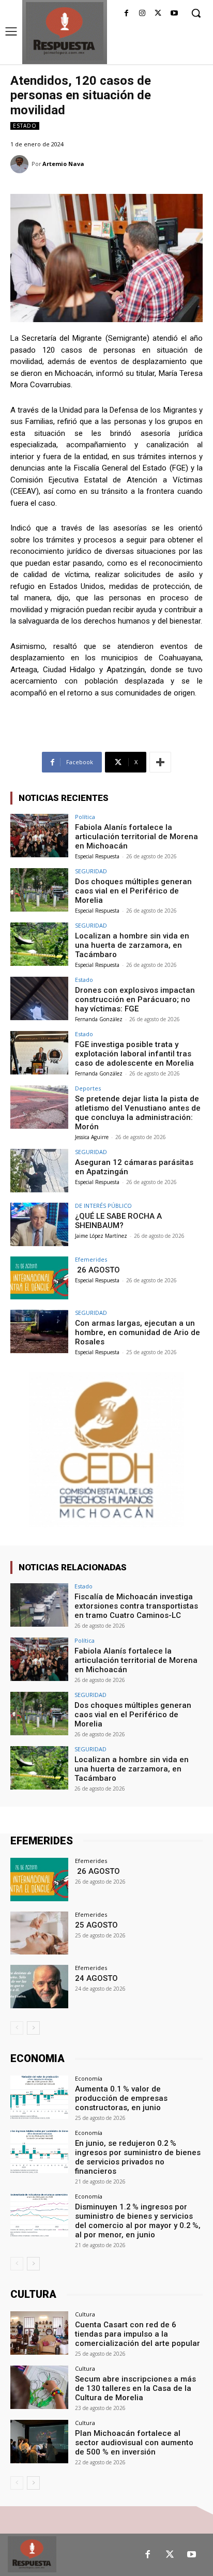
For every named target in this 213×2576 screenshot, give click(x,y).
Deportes (88, 1088)
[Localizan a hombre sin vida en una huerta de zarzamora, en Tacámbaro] (39, 944)
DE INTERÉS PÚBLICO (103, 1206)
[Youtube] (174, 14)
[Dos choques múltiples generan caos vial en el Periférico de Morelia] (39, 890)
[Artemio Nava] (21, 164)
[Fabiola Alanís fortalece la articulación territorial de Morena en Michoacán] (39, 836)
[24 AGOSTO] (39, 1987)
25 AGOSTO (96, 1925)
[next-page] (33, 2028)
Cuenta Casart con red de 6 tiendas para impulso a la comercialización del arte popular (138, 2334)
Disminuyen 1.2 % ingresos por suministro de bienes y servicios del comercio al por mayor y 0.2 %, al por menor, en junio (138, 2221)
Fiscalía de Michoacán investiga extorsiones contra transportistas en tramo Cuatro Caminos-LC (136, 1606)
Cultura (85, 2314)
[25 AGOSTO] (39, 1933)
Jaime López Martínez (101, 1236)
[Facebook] (126, 14)
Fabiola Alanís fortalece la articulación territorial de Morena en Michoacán (136, 837)
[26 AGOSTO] (39, 1278)
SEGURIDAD (91, 871)
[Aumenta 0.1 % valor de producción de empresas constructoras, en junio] (39, 2097)
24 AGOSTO (96, 1978)
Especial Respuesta (97, 856)
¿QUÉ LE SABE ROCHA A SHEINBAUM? (118, 1221)
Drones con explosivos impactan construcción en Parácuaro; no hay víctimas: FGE (135, 999)
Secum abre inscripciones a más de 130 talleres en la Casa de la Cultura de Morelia (135, 2388)
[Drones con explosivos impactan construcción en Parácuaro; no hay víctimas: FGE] (39, 998)
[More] (160, 762)
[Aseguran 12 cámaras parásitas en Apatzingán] (39, 1171)
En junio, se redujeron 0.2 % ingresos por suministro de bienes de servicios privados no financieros (138, 2157)
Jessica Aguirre (92, 1137)
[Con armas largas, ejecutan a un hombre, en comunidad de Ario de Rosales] (39, 1331)
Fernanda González (99, 1019)
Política (85, 817)
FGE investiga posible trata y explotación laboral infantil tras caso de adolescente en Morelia (134, 1054)
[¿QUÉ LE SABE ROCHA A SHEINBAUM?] (39, 1224)
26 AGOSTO (97, 1270)
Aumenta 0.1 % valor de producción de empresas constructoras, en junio (121, 2098)
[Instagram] (142, 14)
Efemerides (91, 1259)
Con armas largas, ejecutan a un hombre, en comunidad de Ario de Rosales (138, 1332)
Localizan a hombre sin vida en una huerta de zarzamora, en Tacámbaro (132, 945)
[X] (158, 14)
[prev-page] (17, 2028)
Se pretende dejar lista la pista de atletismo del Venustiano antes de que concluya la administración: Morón (138, 1113)
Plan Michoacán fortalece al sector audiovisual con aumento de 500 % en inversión (134, 2443)
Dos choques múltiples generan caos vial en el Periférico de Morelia (133, 891)
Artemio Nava (63, 164)
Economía (89, 2078)
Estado (25, 126)
